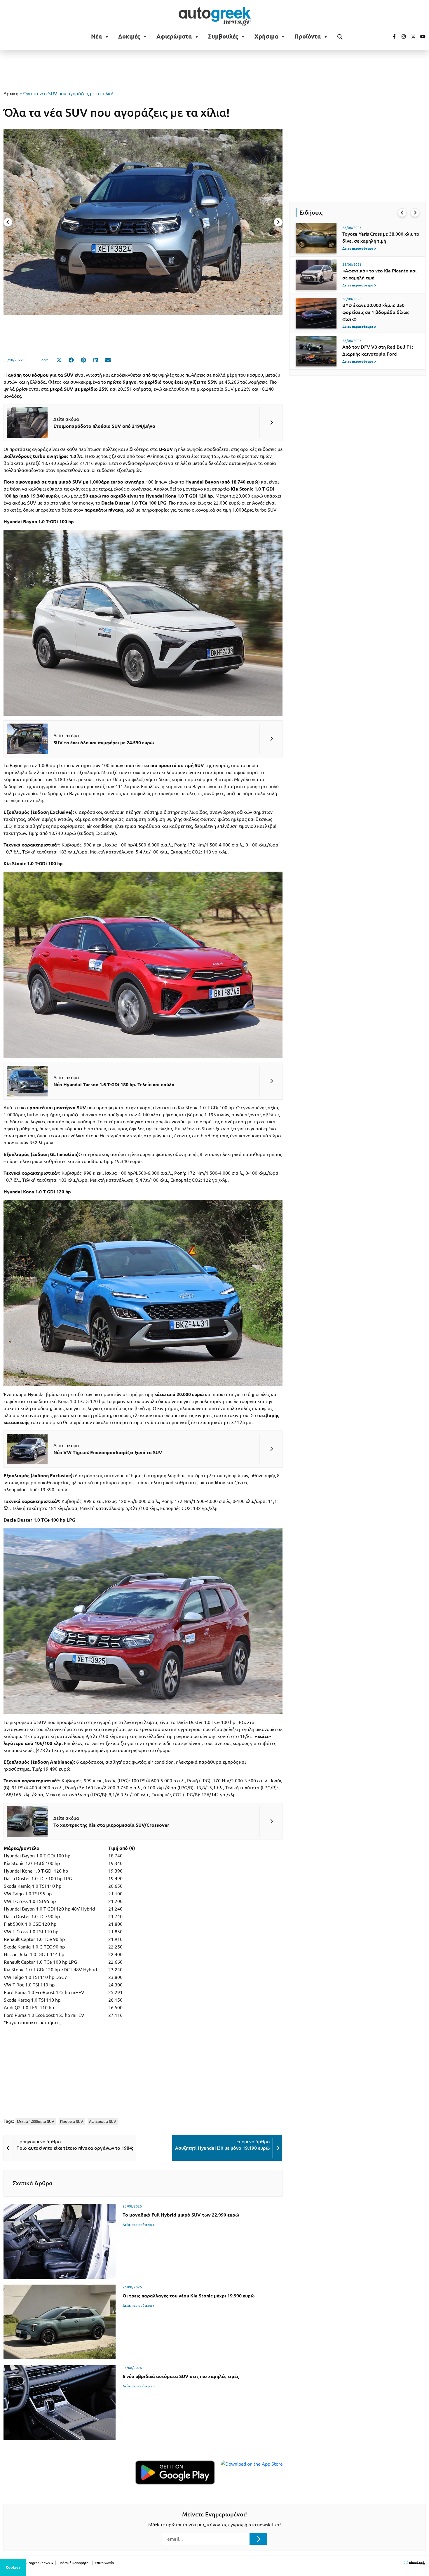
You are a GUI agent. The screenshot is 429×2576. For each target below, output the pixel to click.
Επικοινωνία (104, 2563)
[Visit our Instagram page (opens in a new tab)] (401, 36)
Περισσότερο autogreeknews (27, 2563)
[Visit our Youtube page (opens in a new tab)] (421, 36)
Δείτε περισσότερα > (139, 2225)
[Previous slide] (8, 222)
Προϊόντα (308, 36)
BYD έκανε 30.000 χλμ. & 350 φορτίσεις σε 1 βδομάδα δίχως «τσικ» (376, 312)
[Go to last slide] (402, 213)
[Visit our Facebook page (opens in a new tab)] (391, 36)
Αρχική (11, 93)
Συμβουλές (223, 36)
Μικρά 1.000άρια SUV (36, 2121)
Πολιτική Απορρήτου (74, 2563)
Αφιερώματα (174, 36)
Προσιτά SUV (72, 2121)
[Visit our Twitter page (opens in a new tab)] (411, 36)
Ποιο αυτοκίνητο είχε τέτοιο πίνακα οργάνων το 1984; (75, 2148)
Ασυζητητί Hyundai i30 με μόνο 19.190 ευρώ (222, 2148)
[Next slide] (278, 222)
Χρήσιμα (266, 36)
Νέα (96, 36)
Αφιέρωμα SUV (103, 2121)
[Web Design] (415, 2563)
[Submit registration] (258, 2539)
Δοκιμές (129, 36)
